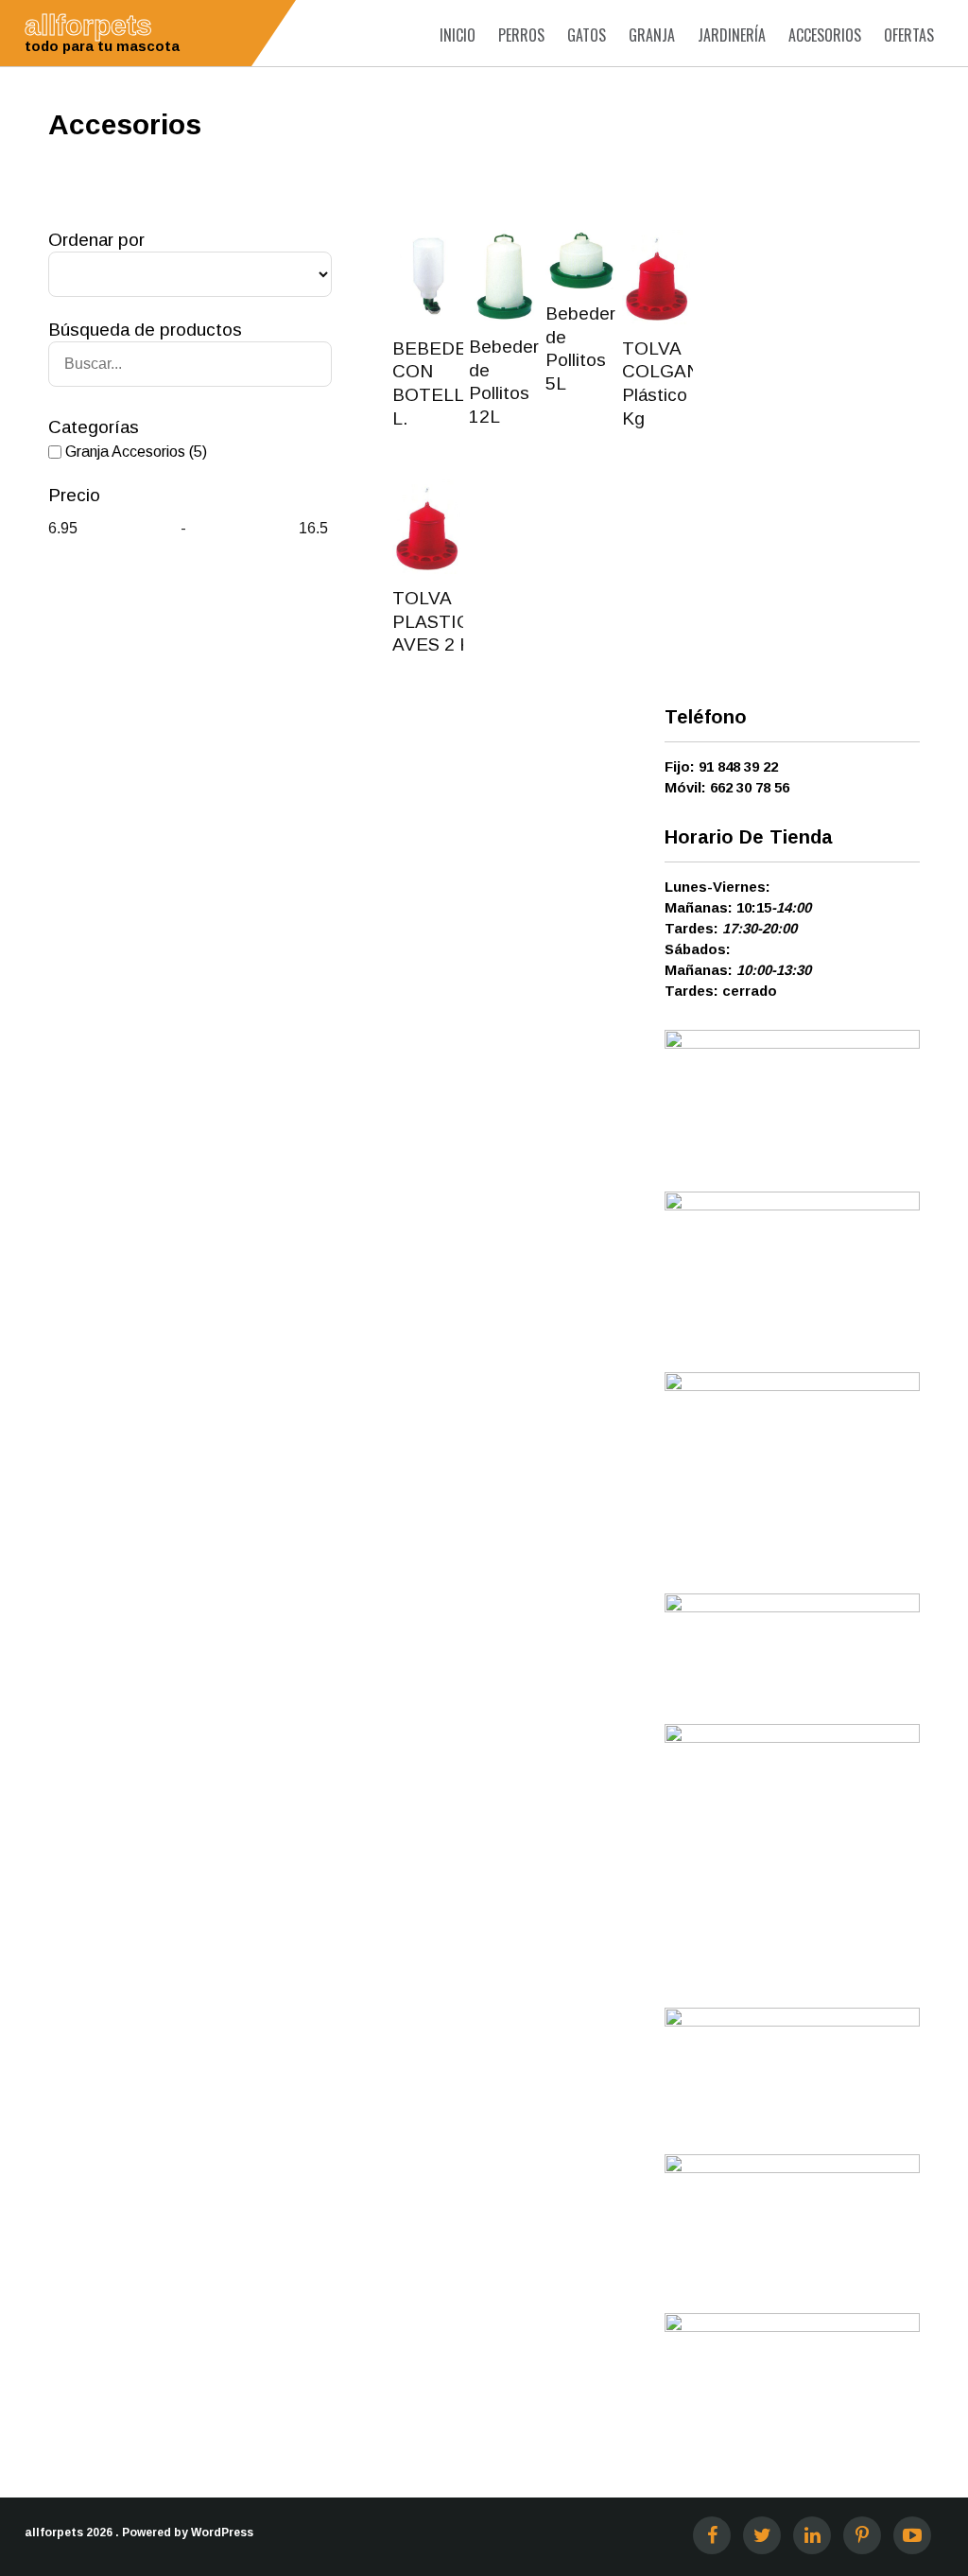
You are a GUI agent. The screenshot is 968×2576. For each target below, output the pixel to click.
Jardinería (732, 35)
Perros (521, 35)
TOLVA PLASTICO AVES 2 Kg (438, 621)
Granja (652, 35)
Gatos (587, 35)
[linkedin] (812, 2535)
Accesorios (825, 35)
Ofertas (909, 35)
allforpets (54, 2532)
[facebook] (712, 2535)
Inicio (458, 35)
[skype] (912, 2535)
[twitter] (762, 2535)
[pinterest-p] (862, 2535)
